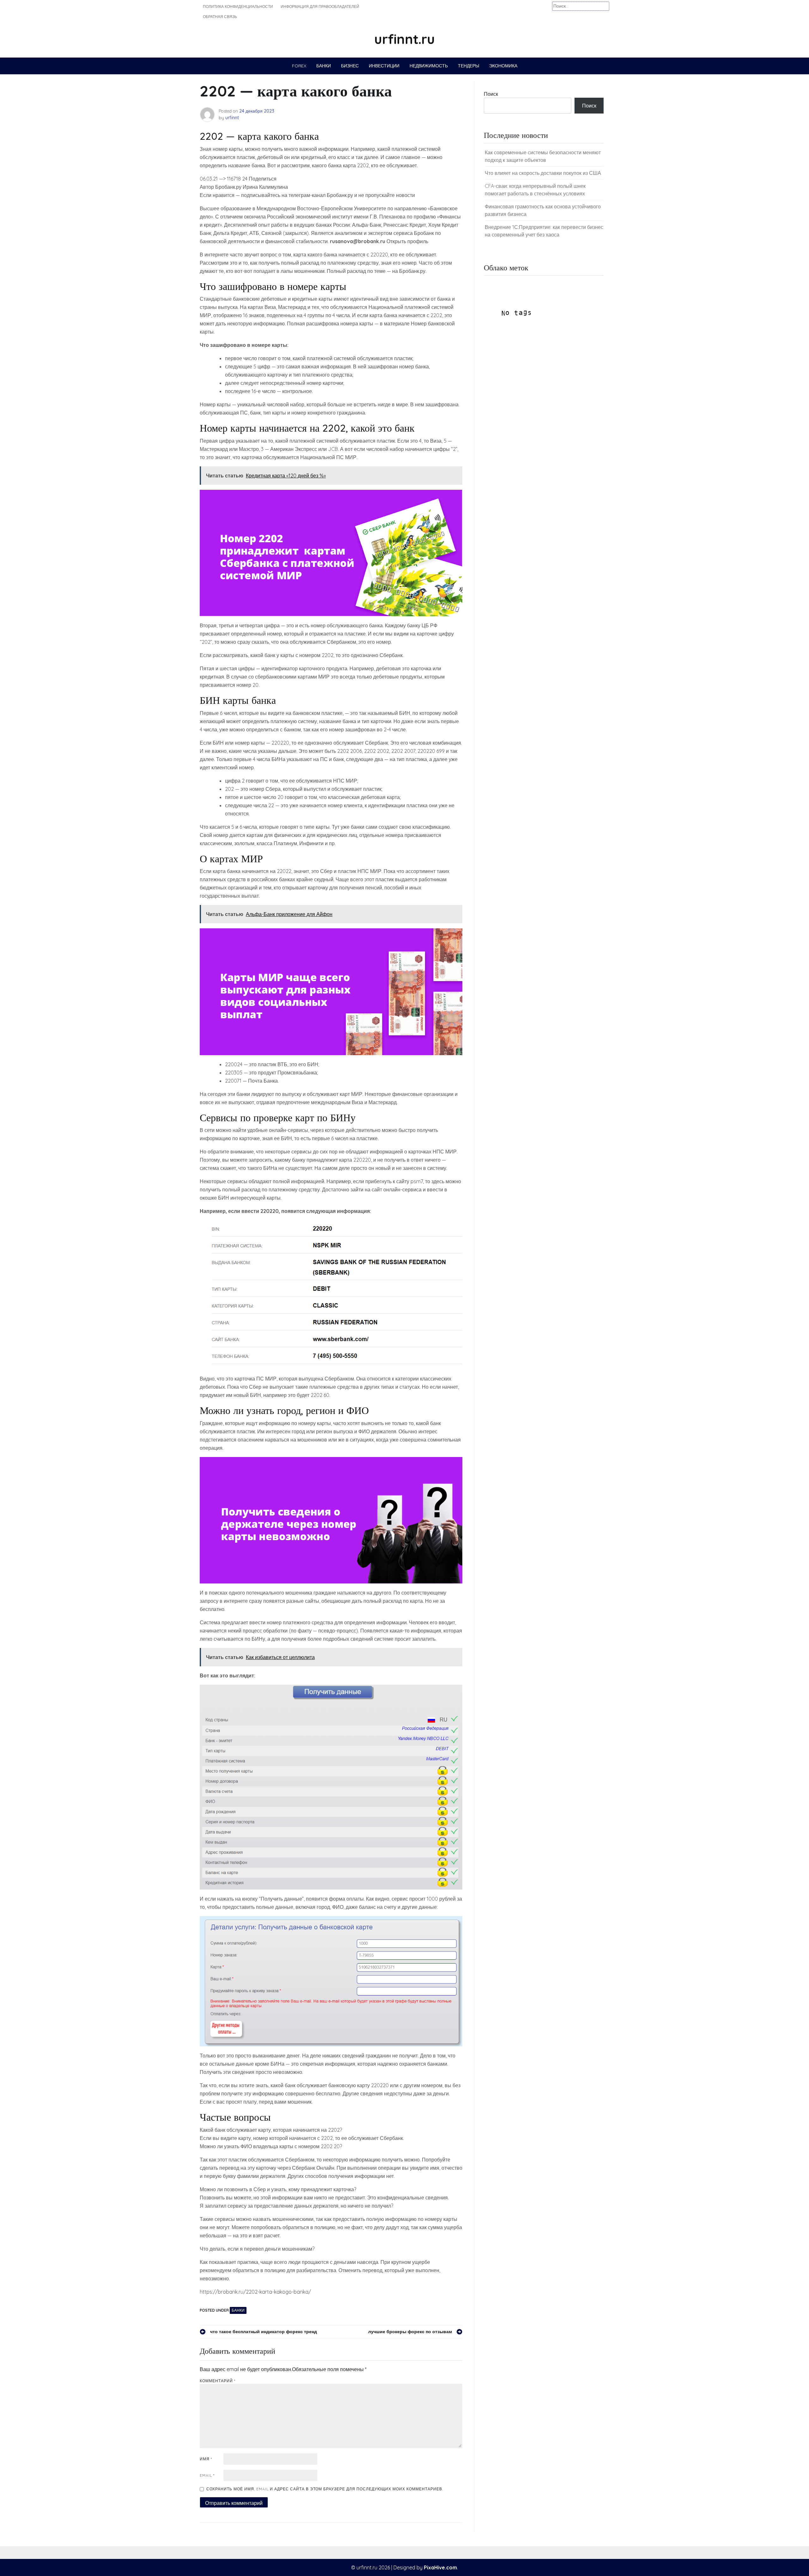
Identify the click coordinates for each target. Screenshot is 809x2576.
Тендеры (468, 66)
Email (207, 2475)
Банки (324, 66)
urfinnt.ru (404, 39)
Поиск (491, 94)
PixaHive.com (440, 2567)
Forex (299, 66)
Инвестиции (384, 66)
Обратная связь (220, 17)
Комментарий (218, 2381)
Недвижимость (429, 66)
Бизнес (350, 66)
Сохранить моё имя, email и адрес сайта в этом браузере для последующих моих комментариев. (325, 2489)
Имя (206, 2459)
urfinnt (232, 118)
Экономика (503, 66)
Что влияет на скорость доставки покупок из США (543, 173)
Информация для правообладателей (320, 6)
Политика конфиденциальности (238, 6)
